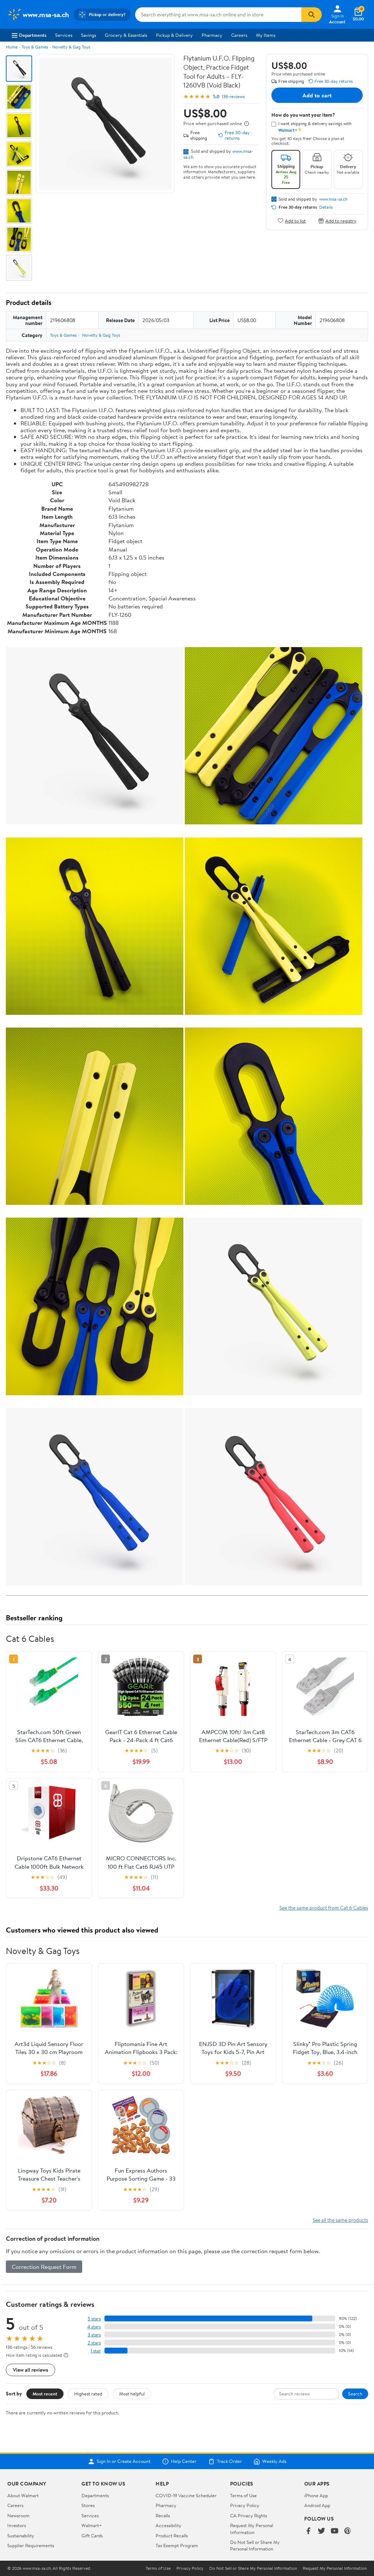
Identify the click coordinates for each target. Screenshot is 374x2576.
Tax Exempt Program (177, 2545)
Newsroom (18, 2515)
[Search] (312, 15)
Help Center (184, 2461)
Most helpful (132, 2394)
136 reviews (233, 96)
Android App (317, 2505)
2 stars (94, 2343)
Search (355, 2394)
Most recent (45, 2394)
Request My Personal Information (252, 2529)
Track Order (229, 2461)
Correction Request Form (44, 2267)
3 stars (94, 2335)
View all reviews (30, 2370)
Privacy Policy (245, 2505)
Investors (17, 2525)
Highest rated (88, 2394)
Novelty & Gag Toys (71, 47)
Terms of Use (243, 2495)
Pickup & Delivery (174, 35)
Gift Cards (92, 2536)
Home (12, 47)
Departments (33, 35)
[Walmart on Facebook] (308, 2531)
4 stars (94, 2327)
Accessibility (169, 2525)
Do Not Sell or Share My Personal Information (255, 2545)
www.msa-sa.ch (333, 199)
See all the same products (340, 2220)
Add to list (295, 221)
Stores (88, 2505)
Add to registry (341, 221)
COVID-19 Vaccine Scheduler (186, 2495)
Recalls (163, 2515)
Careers (239, 35)
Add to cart (317, 95)
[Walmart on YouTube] (335, 2531)
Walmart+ (92, 2525)
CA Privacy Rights (249, 2515)
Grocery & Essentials (126, 35)
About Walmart (23, 2495)
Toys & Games (35, 47)
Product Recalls (172, 2536)
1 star (96, 2351)
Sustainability (21, 2536)
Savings (89, 35)
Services (64, 35)
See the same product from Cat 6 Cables (324, 1908)
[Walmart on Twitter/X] (321, 2531)
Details (326, 207)
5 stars (94, 2319)
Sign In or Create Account (124, 2461)
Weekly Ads (274, 2461)
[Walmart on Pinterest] (348, 2531)
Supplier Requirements (31, 2545)
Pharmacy (212, 35)
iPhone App (316, 2495)
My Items (266, 35)
